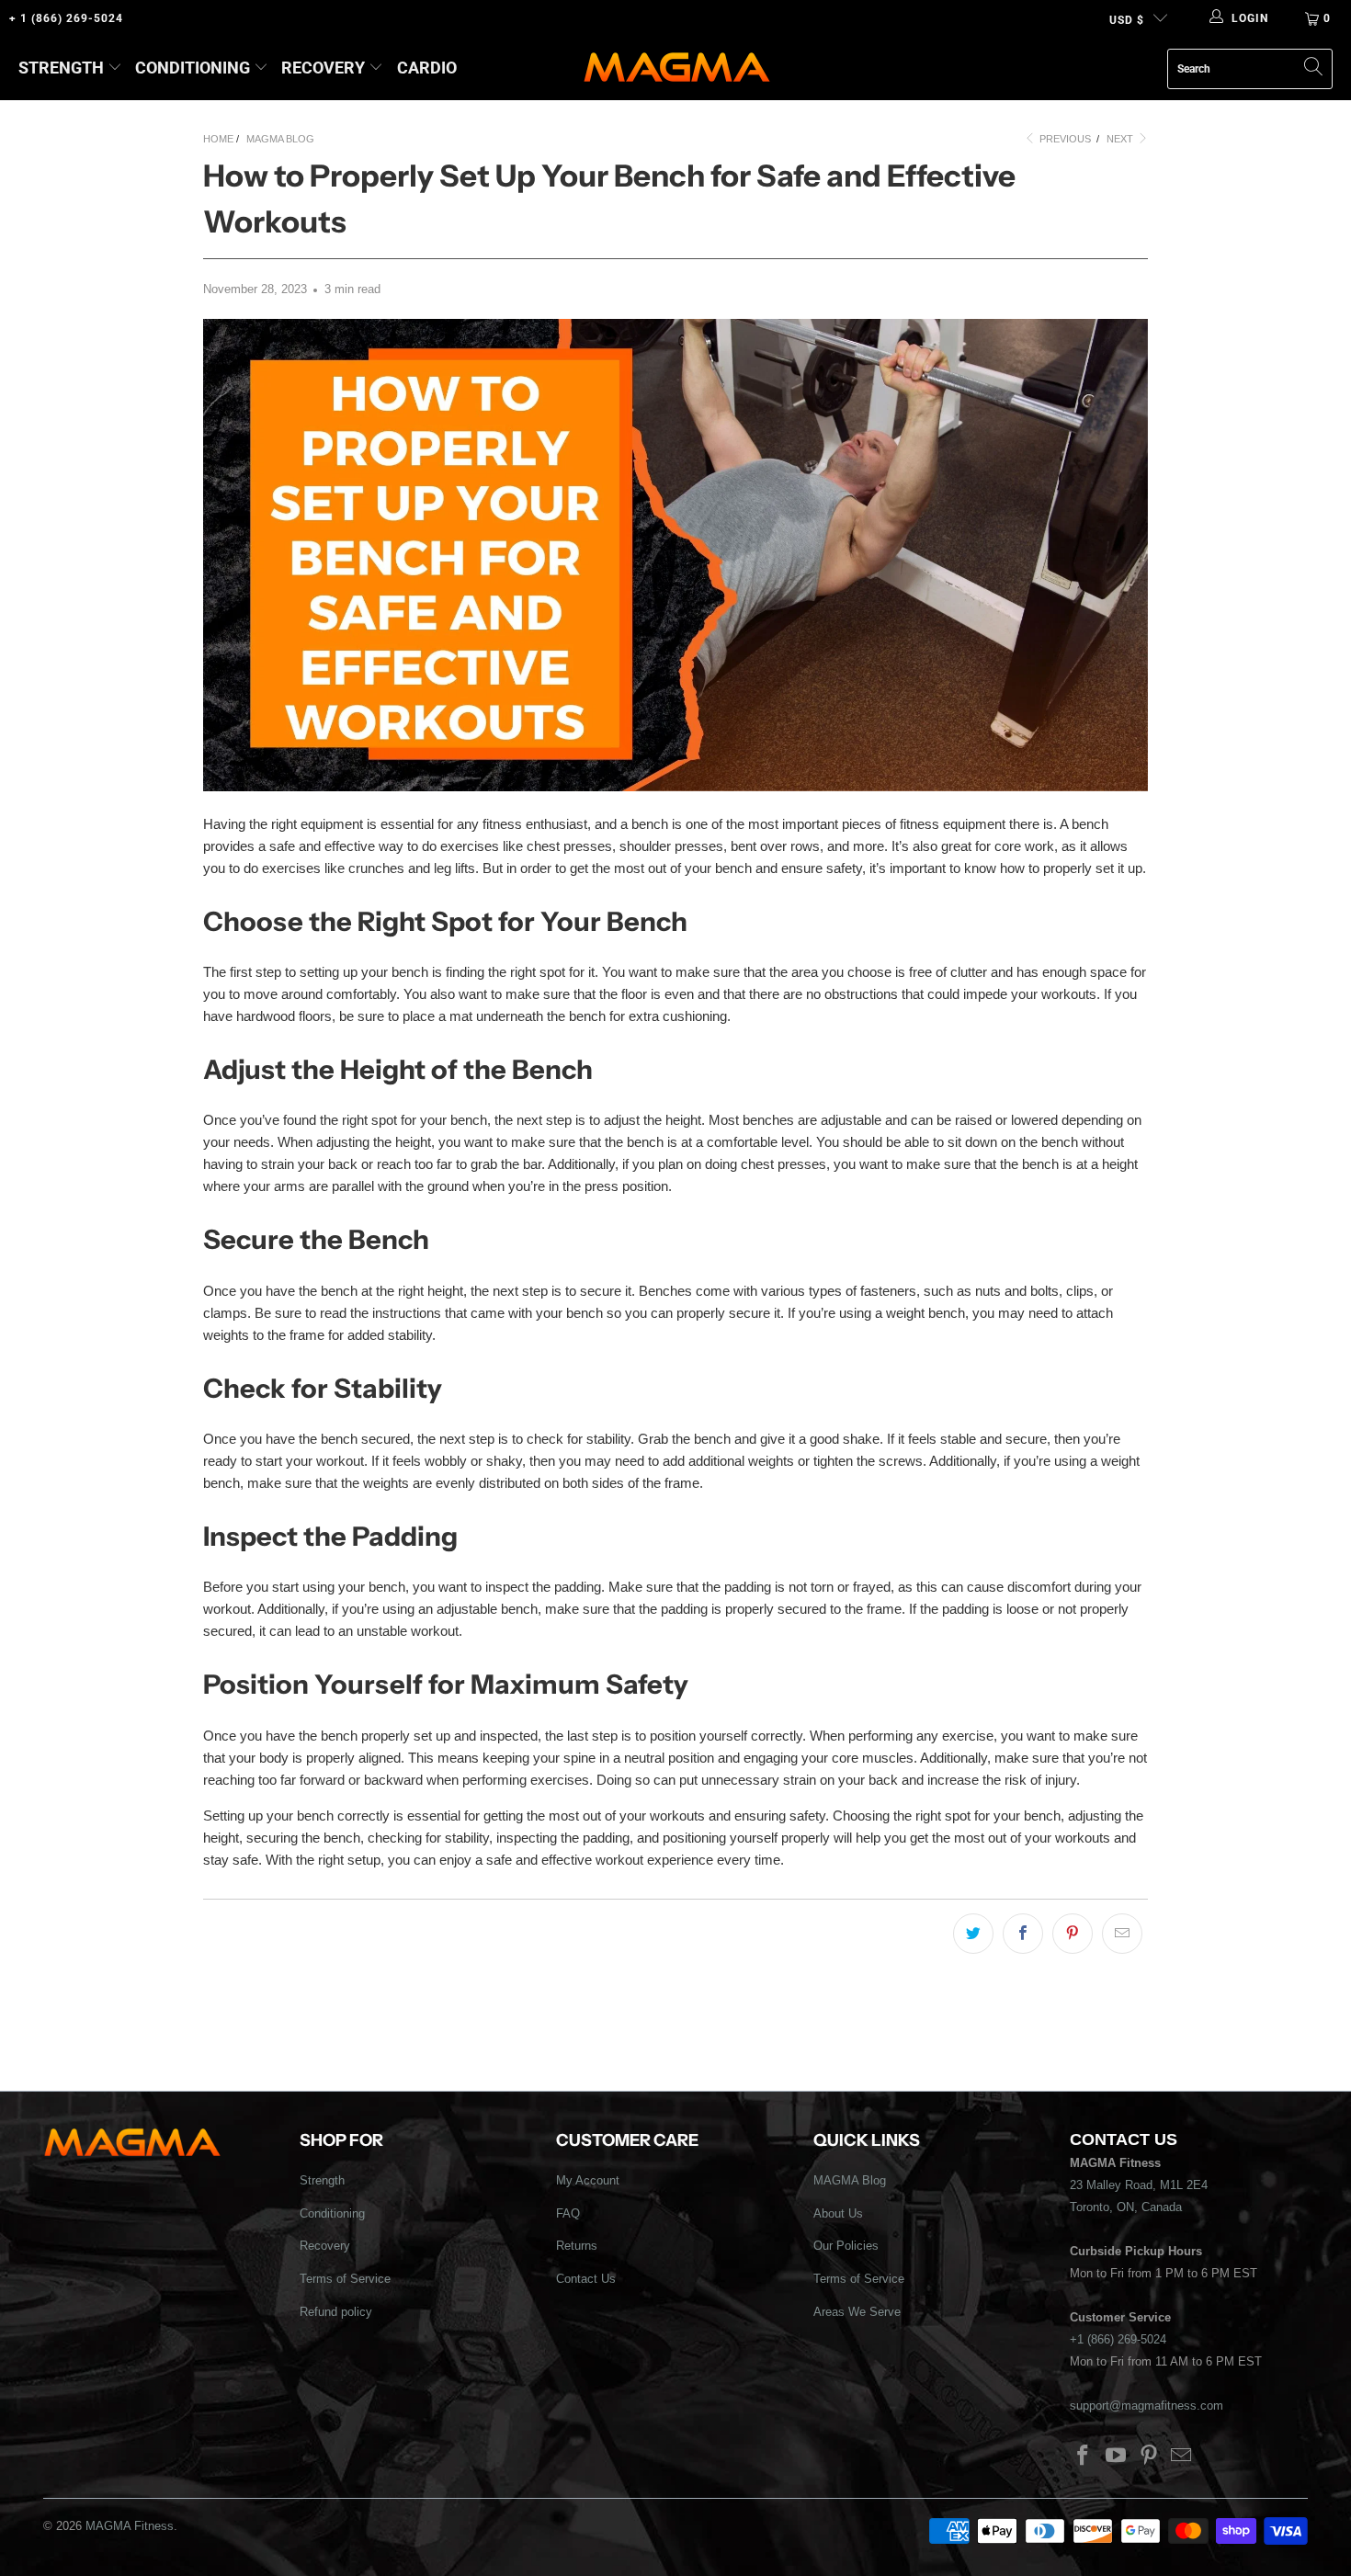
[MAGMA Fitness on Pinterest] (1149, 2457)
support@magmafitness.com (1147, 2406)
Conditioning (193, 68)
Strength (61, 68)
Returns (577, 2246)
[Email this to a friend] (1122, 1934)
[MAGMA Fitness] (677, 68)
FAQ (568, 2213)
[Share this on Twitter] (973, 1934)
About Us (838, 2213)
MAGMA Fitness (130, 2526)
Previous (1064, 139)
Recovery (323, 68)
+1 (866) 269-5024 (1118, 2339)
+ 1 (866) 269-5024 (66, 18)
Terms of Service (345, 2279)
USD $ (1127, 20)
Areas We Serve (857, 2312)
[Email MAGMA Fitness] (1182, 2457)
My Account (588, 2180)
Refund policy (336, 2312)
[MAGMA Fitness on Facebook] (1084, 2457)
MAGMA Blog (850, 2180)
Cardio (427, 68)
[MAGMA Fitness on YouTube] (1117, 2457)
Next (1121, 139)
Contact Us (586, 2279)
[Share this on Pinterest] (1073, 1934)
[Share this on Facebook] (1023, 1934)
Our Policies (846, 2246)
